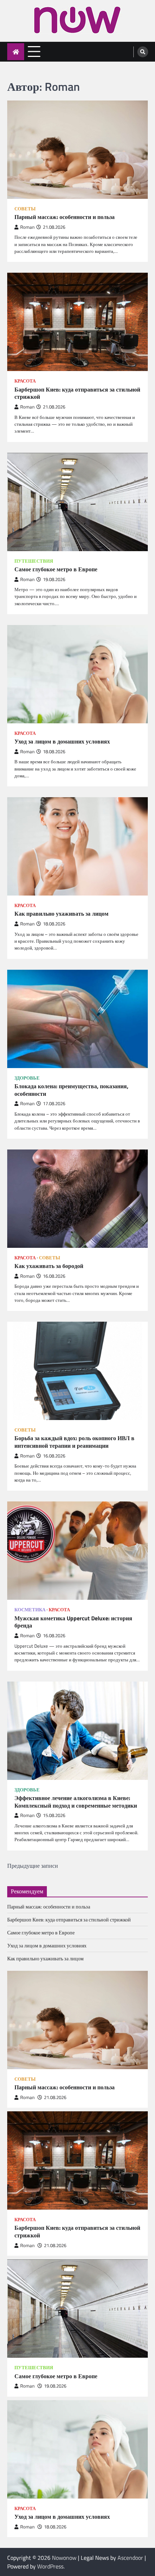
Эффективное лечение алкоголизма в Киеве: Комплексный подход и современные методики (76, 1802)
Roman (27, 227)
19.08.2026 (55, 2386)
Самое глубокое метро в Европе (56, 569)
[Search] (143, 52)
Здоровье (27, 1078)
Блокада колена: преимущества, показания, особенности (71, 1090)
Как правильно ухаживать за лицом (61, 914)
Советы (25, 209)
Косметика (30, 1610)
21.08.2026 (55, 2097)
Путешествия (34, 561)
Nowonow (64, 2558)
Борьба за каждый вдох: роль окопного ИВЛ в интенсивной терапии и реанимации (74, 1442)
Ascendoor (130, 2558)
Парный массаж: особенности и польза (65, 217)
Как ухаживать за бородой (49, 1266)
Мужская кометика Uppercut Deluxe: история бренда (73, 1622)
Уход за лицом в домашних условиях (62, 742)
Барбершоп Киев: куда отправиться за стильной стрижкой (77, 393)
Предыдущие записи (33, 1866)
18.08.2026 (55, 2527)
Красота (25, 381)
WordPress (50, 2566)
